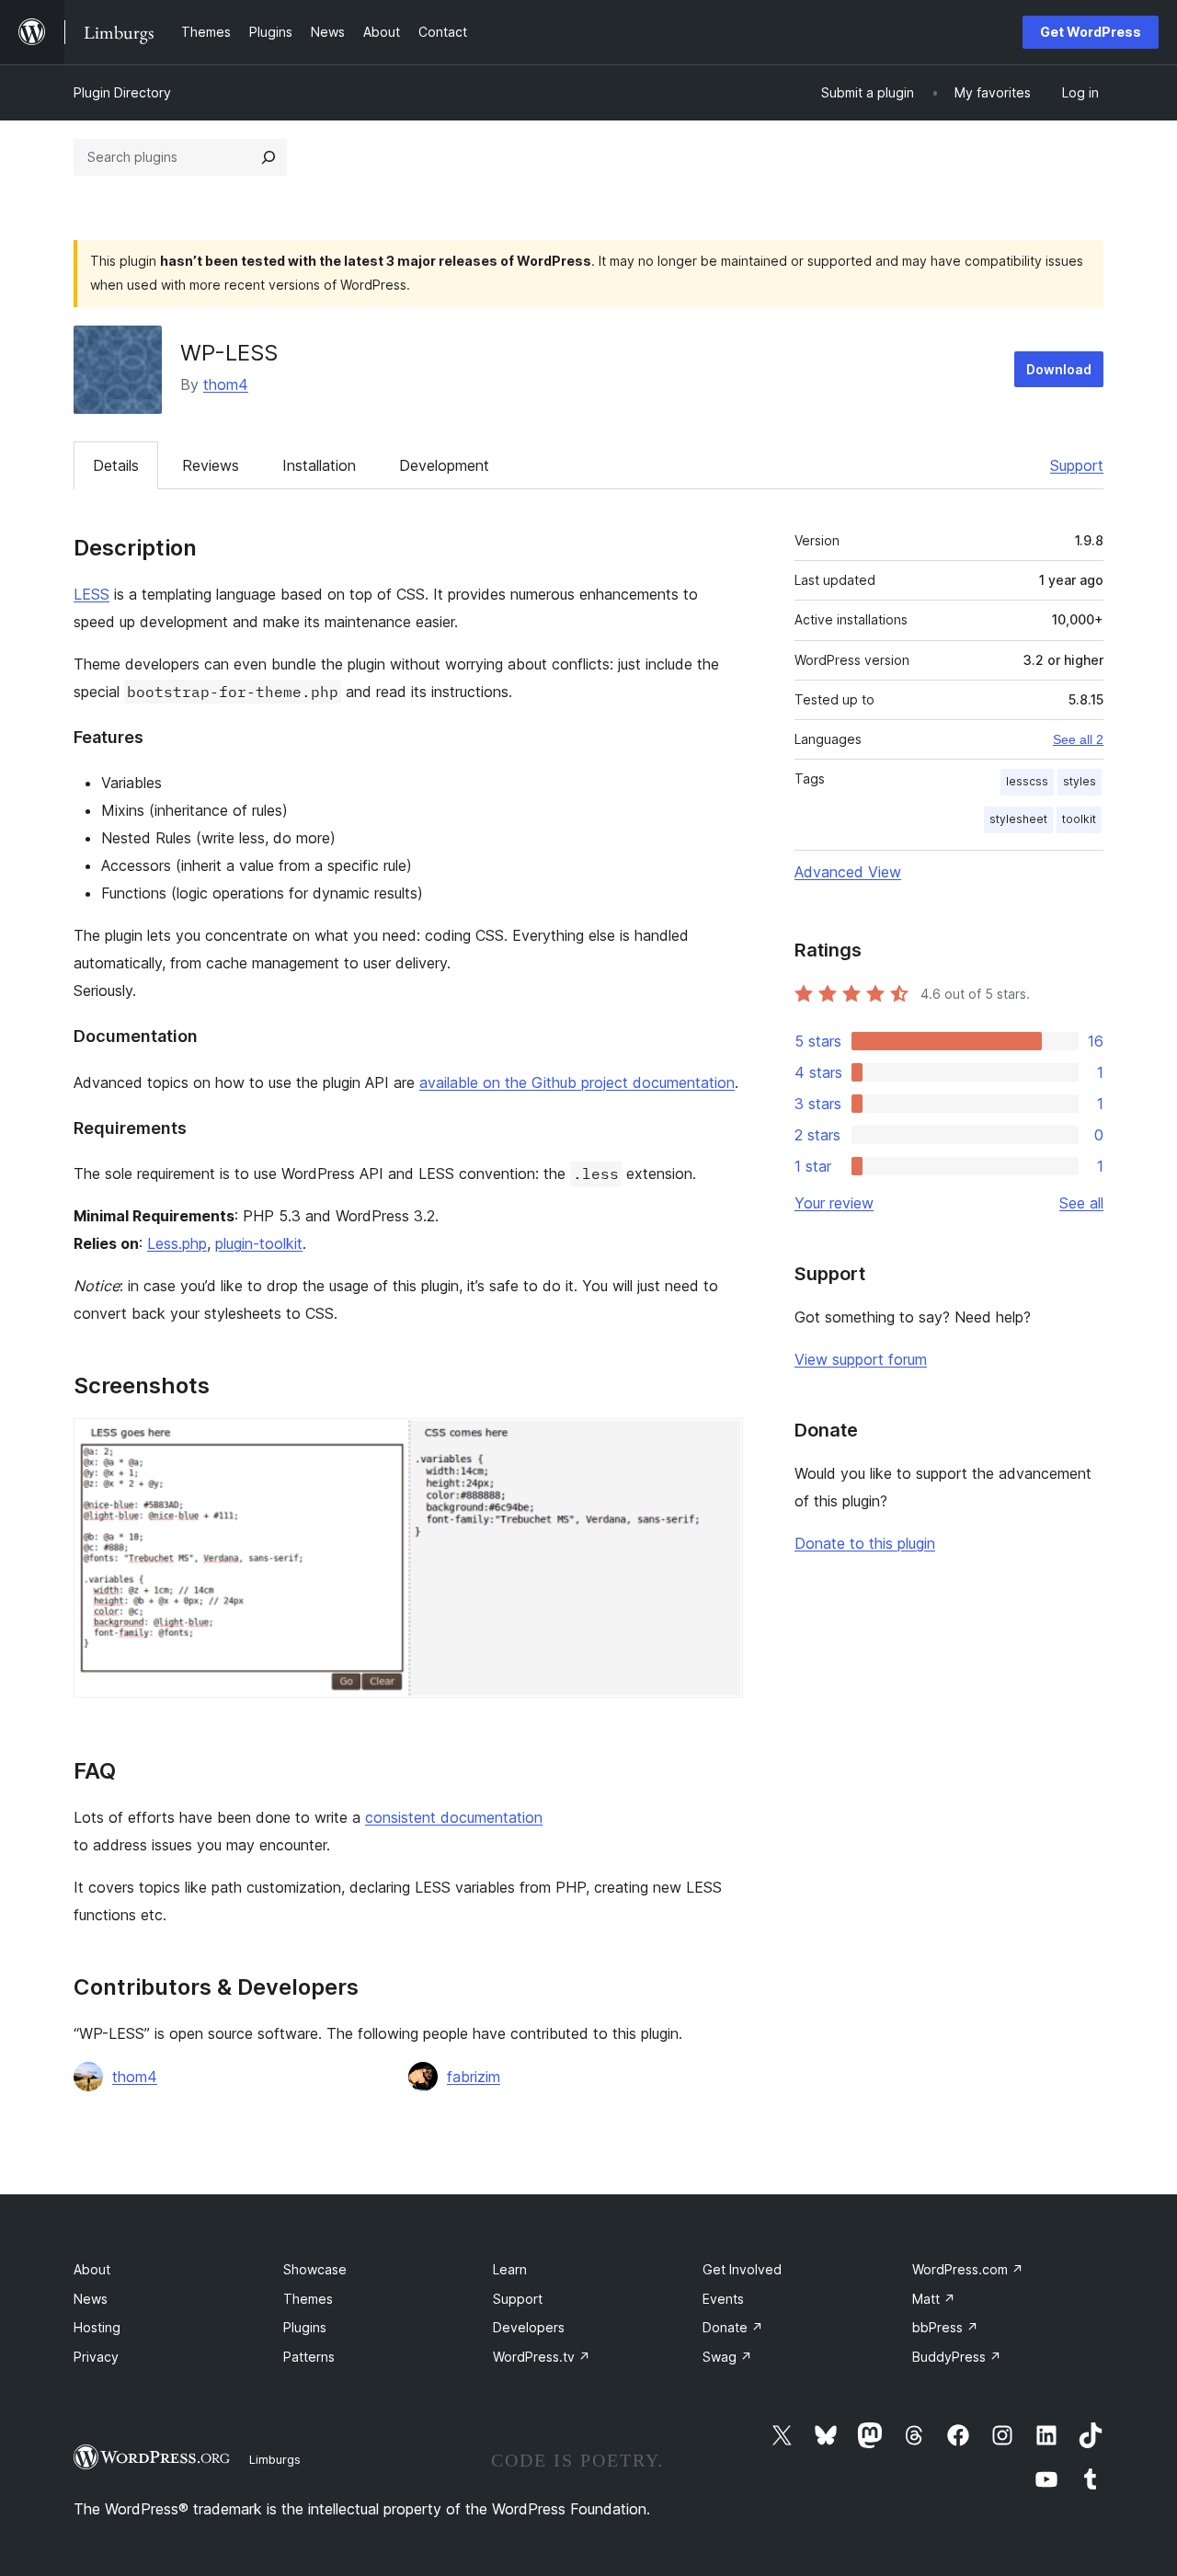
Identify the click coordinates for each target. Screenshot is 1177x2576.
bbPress (945, 2327)
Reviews (211, 465)
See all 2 (1078, 739)
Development (444, 465)
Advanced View (848, 872)
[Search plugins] (269, 157)
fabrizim (474, 2077)
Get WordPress (1091, 32)
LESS (91, 594)
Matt (934, 2299)
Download (1059, 369)
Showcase (315, 2269)
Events (723, 2299)
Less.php (177, 1243)
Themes (308, 2299)
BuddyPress (957, 2357)
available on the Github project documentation (577, 1082)
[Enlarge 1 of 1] (718, 1443)
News (91, 2299)
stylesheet (1018, 819)
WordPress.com (968, 2269)
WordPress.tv (542, 2357)
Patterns (309, 2357)
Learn (510, 2269)
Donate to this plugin (865, 1543)
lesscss (1027, 781)
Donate (733, 2327)
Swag (727, 2357)
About (92, 2269)
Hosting (97, 2327)
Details (116, 465)
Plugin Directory (122, 92)
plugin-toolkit (259, 1243)
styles (1080, 781)
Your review (834, 1203)
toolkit (1079, 819)
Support (1077, 465)
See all (1081, 1203)
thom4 (226, 384)
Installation (319, 465)
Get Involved (742, 2269)
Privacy (96, 2357)
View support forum (861, 1359)
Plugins (305, 2327)
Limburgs (275, 2459)
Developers (529, 2327)
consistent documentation (454, 1817)
